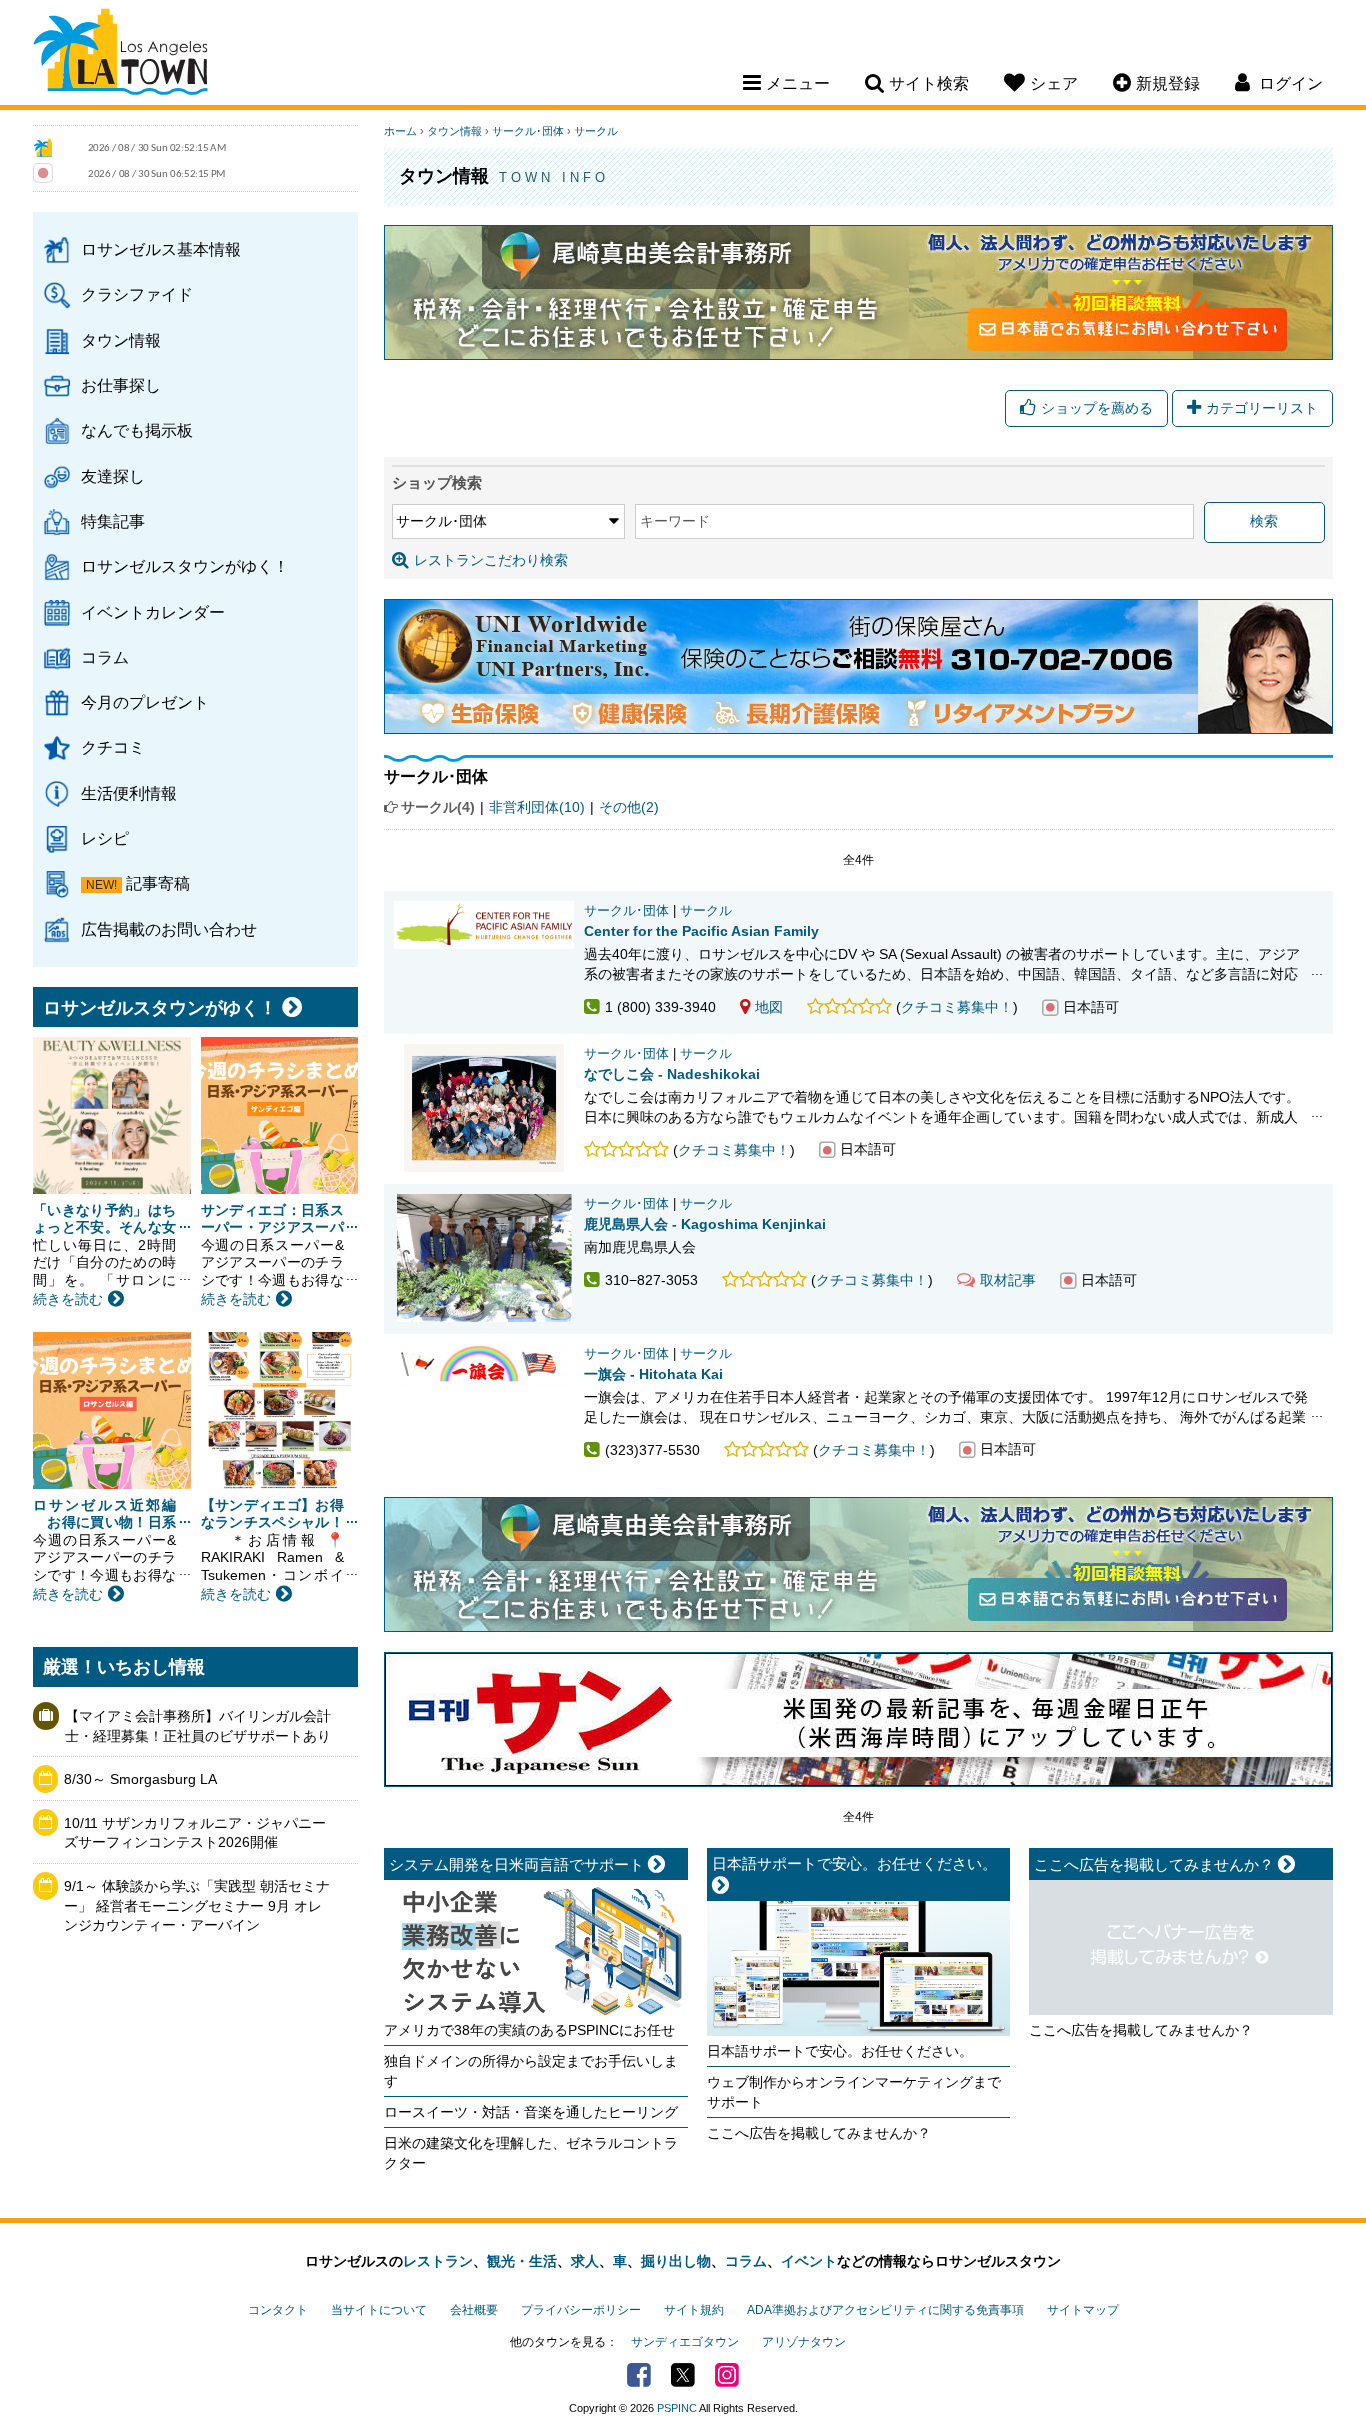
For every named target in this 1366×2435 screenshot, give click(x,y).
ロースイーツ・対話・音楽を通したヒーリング (531, 2112)
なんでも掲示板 (137, 430)
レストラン (438, 2261)
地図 (769, 1007)
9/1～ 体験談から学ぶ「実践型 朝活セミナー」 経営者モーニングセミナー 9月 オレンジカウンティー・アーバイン (197, 1905)
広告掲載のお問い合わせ (169, 929)
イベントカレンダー (153, 612)
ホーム (400, 131)
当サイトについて (379, 2310)
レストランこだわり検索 (491, 560)
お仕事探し (121, 385)
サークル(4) (438, 807)
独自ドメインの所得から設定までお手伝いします (531, 2071)
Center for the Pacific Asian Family (701, 931)
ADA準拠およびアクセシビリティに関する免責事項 (885, 2310)
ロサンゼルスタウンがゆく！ (185, 566)
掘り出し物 (676, 2261)
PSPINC (677, 2408)
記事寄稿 (158, 883)
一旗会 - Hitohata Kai (653, 1374)
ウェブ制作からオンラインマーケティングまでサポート (854, 2092)
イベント (809, 2261)
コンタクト (278, 2310)
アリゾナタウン (804, 2342)
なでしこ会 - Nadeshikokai (672, 1074)
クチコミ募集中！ (957, 1007)
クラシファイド (137, 294)
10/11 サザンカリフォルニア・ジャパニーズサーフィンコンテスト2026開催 (195, 1833)
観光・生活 (522, 2261)
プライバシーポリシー (581, 2310)
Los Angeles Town (120, 55)
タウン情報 (121, 340)
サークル (596, 131)
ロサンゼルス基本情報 (161, 249)
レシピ (105, 838)
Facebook (639, 2375)
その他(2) (629, 807)
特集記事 (113, 521)
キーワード (675, 521)
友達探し (113, 476)
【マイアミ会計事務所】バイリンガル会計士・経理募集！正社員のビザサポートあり (198, 1726)
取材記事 (1008, 1280)
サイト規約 (694, 2310)
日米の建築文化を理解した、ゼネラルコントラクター (531, 2153)
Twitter (683, 2375)
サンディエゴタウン (685, 2342)
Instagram (727, 2375)
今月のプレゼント (145, 702)
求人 (585, 2261)
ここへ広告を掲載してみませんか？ (819, 2133)
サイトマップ (1083, 2310)
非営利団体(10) (537, 807)
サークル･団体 (528, 131)
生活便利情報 (129, 793)
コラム (105, 657)
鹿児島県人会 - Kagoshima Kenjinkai (705, 1224)
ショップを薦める (1097, 408)
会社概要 (474, 2310)
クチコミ (113, 747)
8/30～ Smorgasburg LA (140, 1779)
